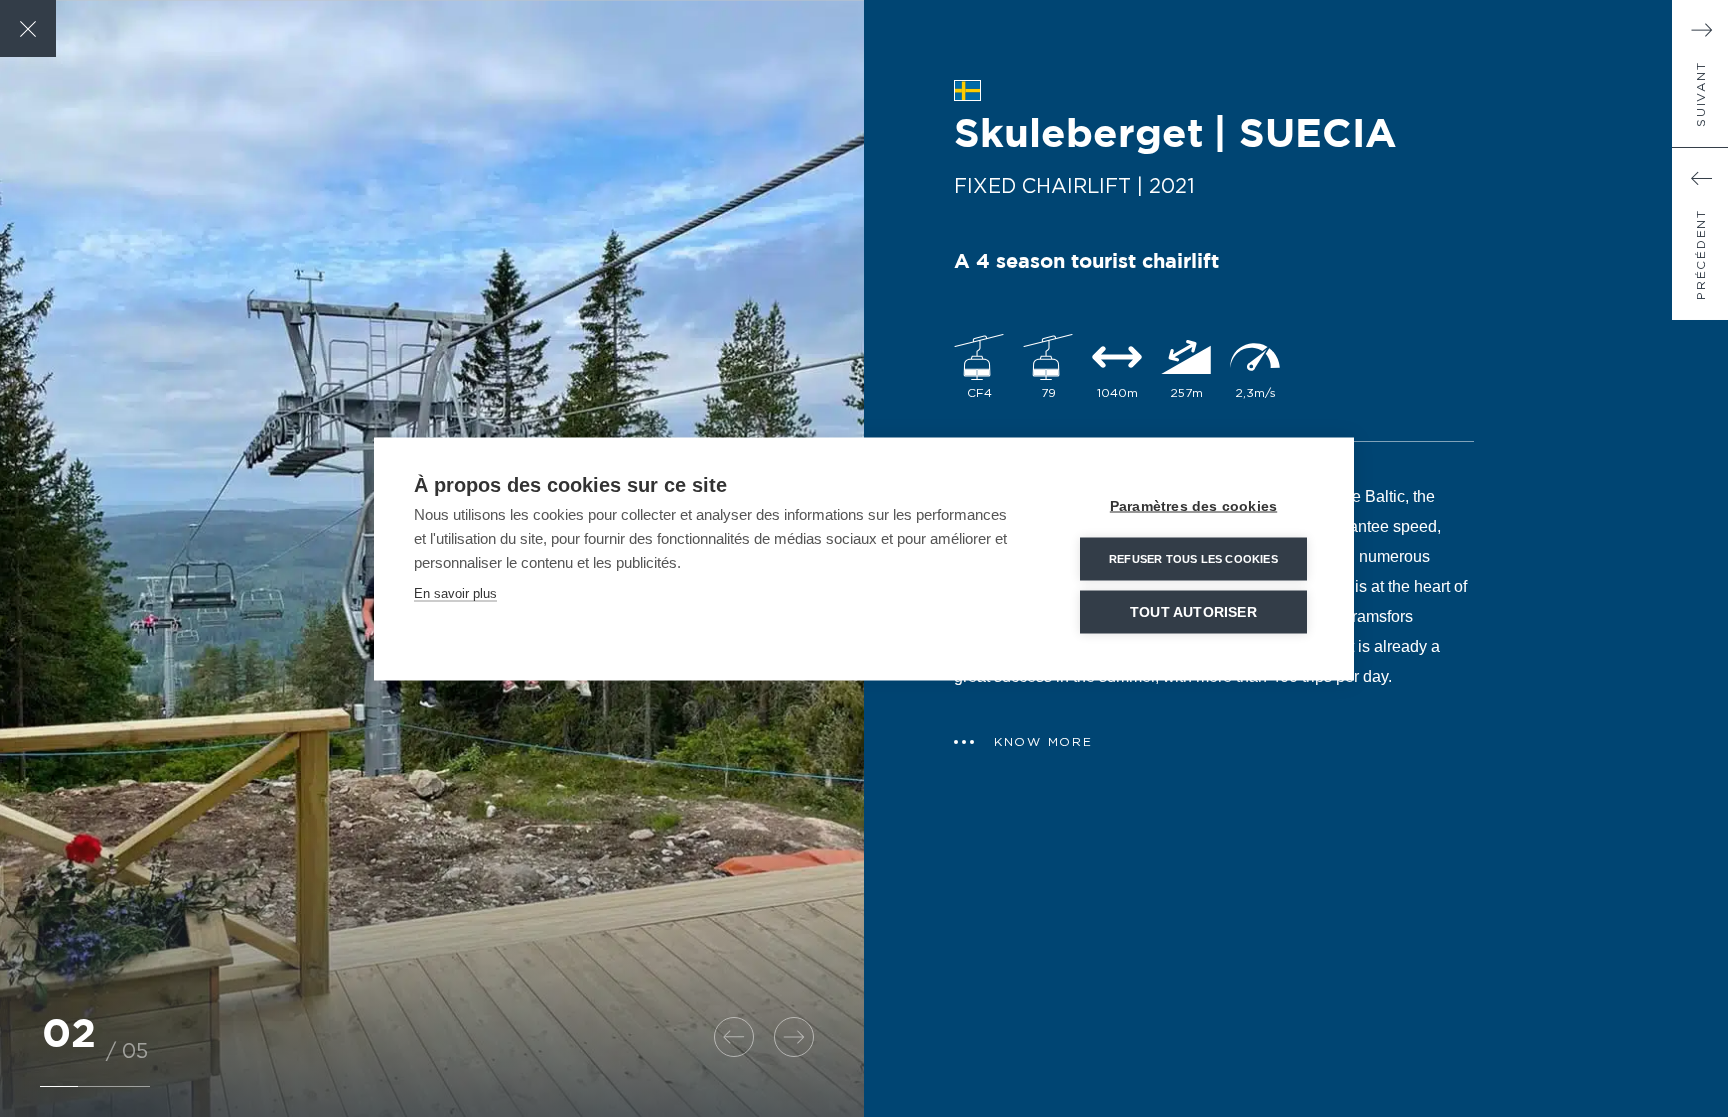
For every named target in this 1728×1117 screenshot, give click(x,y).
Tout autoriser (1193, 611)
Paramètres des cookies (1193, 505)
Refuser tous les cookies (1193, 558)
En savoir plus (455, 592)
